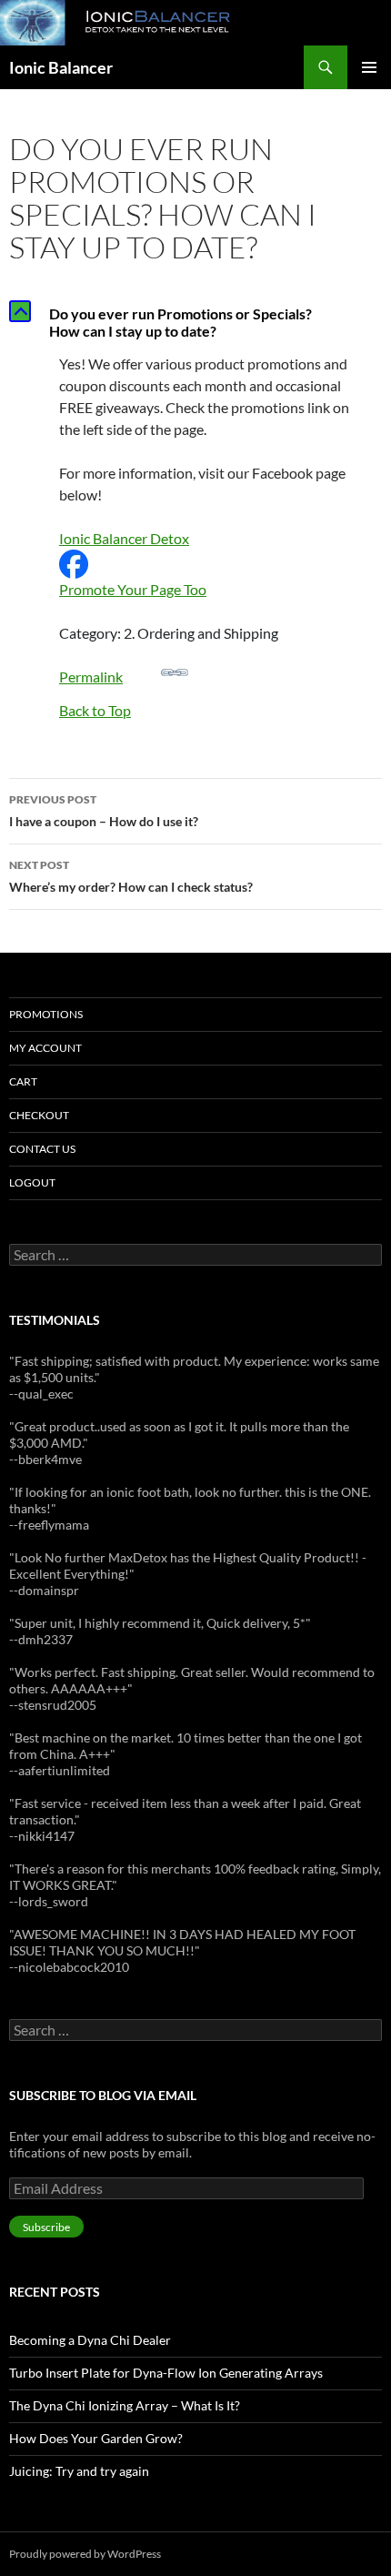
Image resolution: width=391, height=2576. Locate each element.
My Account (45, 1048)
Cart (23, 1081)
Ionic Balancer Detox (124, 538)
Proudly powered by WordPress (85, 2554)
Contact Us (42, 1149)
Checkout (39, 1115)
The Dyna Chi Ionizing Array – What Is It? (125, 2405)
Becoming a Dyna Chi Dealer (90, 2340)
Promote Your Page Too (133, 589)
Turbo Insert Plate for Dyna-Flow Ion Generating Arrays (166, 2373)
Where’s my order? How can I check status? (131, 876)
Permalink (91, 677)
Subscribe (46, 2227)
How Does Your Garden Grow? (96, 2438)
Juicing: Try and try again (79, 2471)
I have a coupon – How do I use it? (104, 811)
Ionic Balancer (61, 67)
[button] (195, 322)
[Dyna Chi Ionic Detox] (74, 562)
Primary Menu (369, 67)
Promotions (46, 1014)
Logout (32, 1182)
